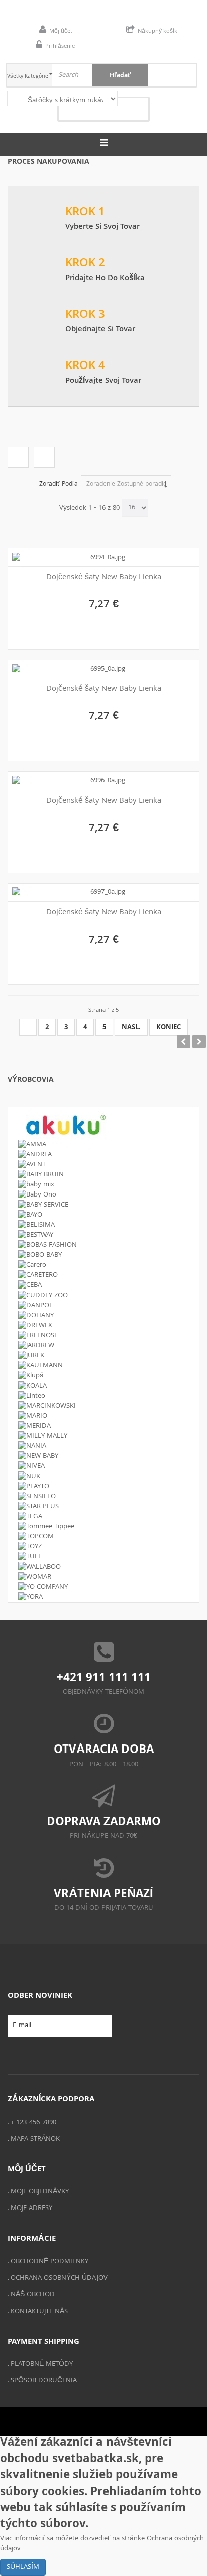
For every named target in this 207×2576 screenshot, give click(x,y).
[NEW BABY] (103, 1456)
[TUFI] (103, 1557)
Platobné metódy (42, 2364)
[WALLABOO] (103, 1567)
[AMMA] (103, 1145)
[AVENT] (103, 1165)
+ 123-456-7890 (33, 2123)
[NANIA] (103, 1446)
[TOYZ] (103, 1547)
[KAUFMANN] (103, 1366)
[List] (44, 457)
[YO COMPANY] (103, 1587)
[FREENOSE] (103, 1336)
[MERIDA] (103, 1426)
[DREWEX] (103, 1326)
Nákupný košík (158, 31)
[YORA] (103, 1597)
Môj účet (61, 31)
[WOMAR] (103, 1577)
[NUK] (103, 1477)
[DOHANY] (103, 1316)
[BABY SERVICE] (103, 1205)
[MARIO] (103, 1416)
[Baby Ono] (103, 1195)
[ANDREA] (103, 1155)
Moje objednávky (40, 2192)
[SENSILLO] (103, 1497)
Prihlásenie (60, 47)
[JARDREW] (103, 1346)
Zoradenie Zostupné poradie (127, 484)
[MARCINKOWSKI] (103, 1406)
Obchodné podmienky (49, 2262)
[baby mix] (103, 1185)
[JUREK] (103, 1356)
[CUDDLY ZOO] (103, 1296)
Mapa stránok (35, 2139)
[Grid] (18, 457)
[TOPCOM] (103, 1537)
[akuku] (103, 1123)
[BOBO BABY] (103, 1255)
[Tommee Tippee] (103, 1527)
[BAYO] (103, 1215)
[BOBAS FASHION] (103, 1245)
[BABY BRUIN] (103, 1175)
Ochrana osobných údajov (59, 2278)
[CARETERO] (103, 1275)
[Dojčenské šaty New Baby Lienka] (104, 558)
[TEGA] (103, 1517)
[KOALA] (103, 1386)
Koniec (169, 1028)
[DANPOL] (103, 1306)
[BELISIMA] (103, 1225)
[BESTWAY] (103, 1235)
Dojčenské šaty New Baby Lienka (104, 578)
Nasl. (131, 1028)
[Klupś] (103, 1376)
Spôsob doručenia (44, 2381)
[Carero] (103, 1265)
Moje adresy (31, 2209)
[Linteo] (103, 1396)
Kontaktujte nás (39, 2312)
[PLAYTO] (103, 1487)
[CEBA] (103, 1285)
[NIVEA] (103, 1466)
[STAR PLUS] (103, 1507)
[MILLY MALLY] (103, 1436)
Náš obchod (33, 2295)
